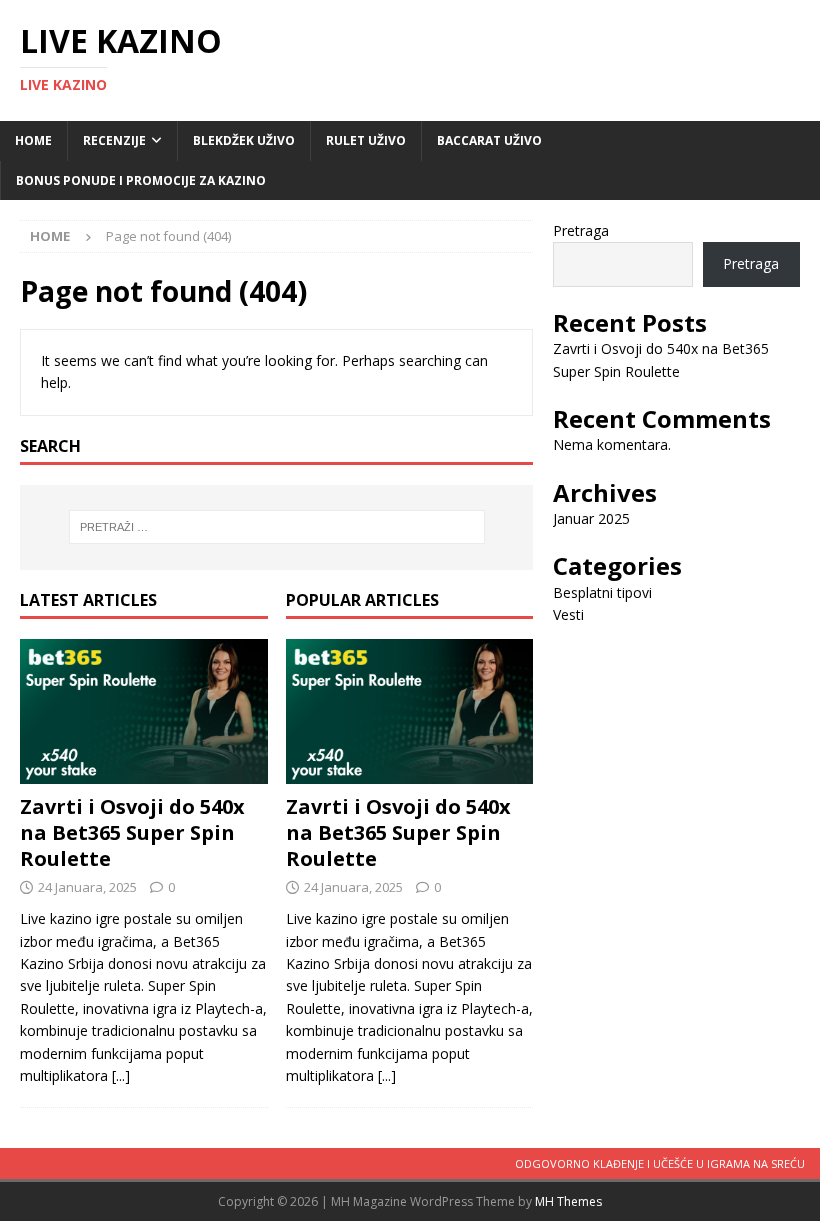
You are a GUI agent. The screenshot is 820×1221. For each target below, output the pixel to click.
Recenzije (114, 140)
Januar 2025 (591, 518)
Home (33, 140)
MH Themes (568, 1201)
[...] (121, 1075)
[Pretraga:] (277, 527)
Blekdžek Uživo (244, 140)
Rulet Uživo (366, 140)
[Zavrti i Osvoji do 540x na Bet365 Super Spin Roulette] (144, 712)
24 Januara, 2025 (87, 887)
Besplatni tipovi (602, 592)
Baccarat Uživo (489, 140)
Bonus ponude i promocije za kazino (141, 180)
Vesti (568, 614)
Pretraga (581, 230)
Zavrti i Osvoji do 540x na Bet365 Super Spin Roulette (132, 832)
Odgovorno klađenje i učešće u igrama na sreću (660, 1163)
